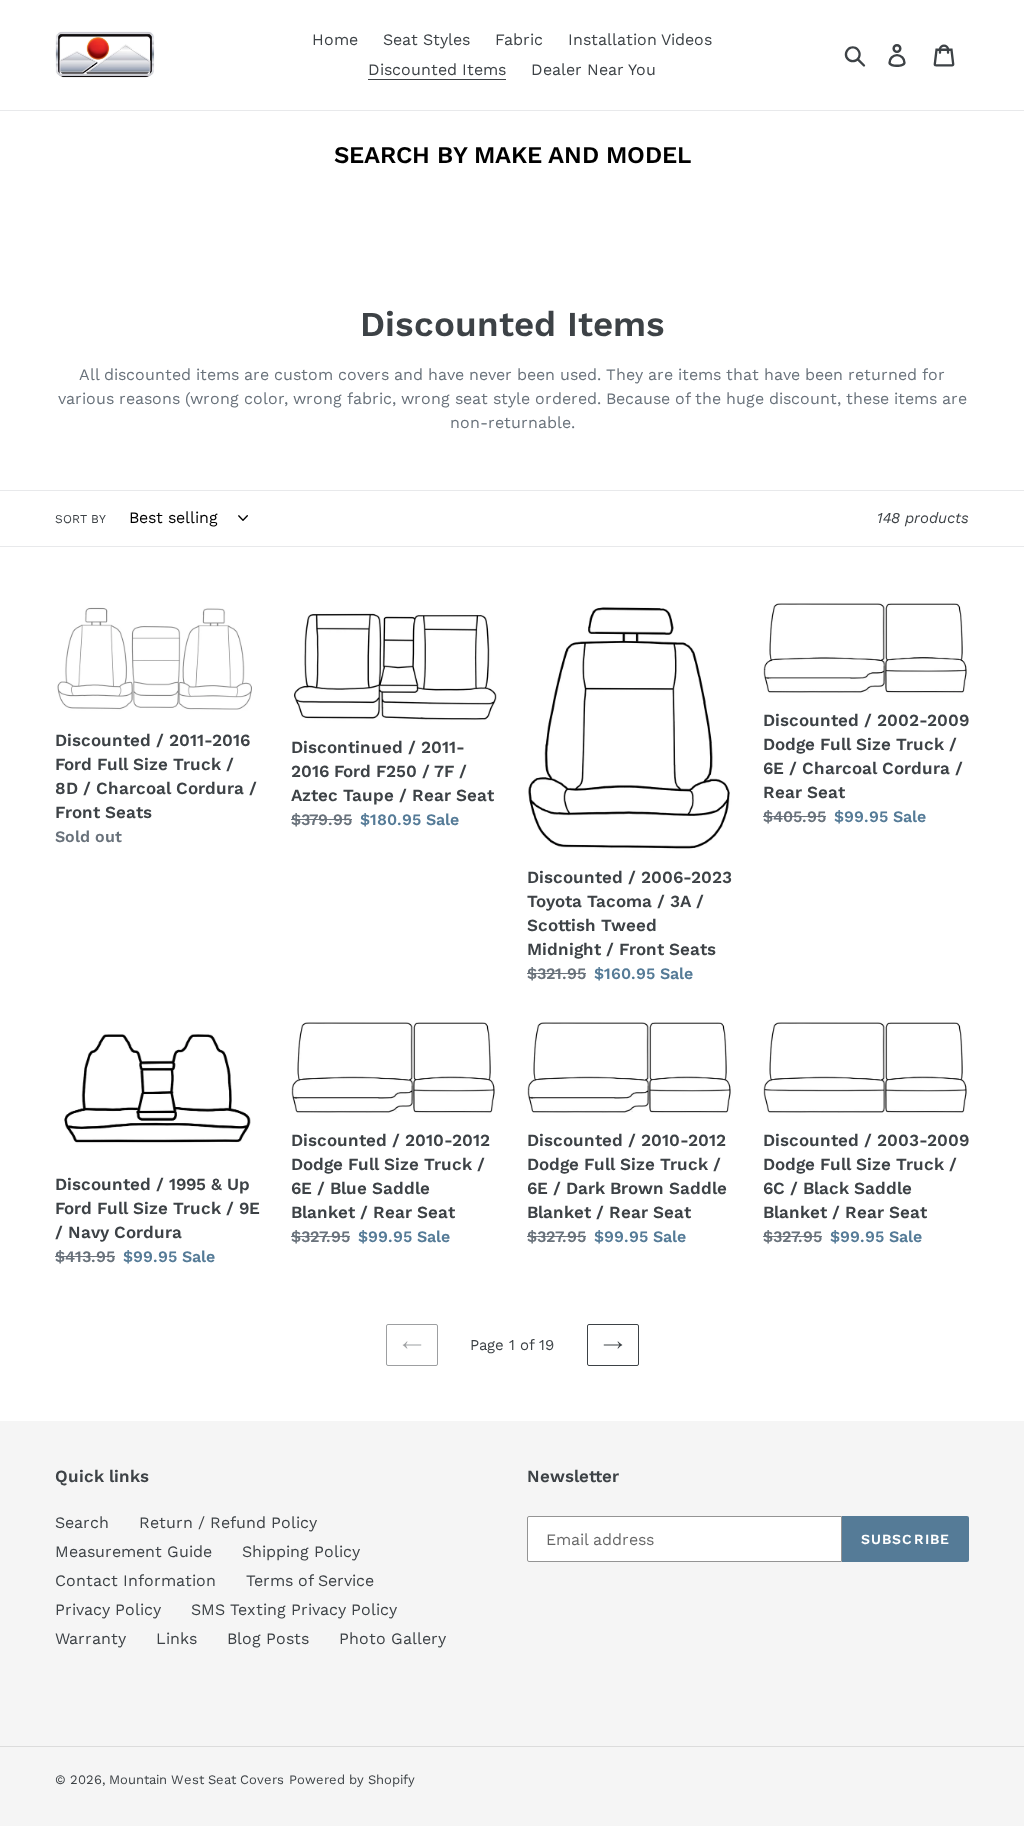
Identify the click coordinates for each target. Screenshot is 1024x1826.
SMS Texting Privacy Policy (294, 1609)
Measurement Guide (133, 1551)
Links (176, 1638)
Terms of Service (310, 1580)
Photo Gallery (392, 1638)
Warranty (90, 1638)
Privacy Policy (108, 1609)
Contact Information (135, 1580)
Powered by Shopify (352, 1779)
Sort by (80, 519)
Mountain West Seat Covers (196, 1779)
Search (82, 1522)
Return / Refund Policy (228, 1522)
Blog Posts (268, 1638)
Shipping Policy (301, 1551)
